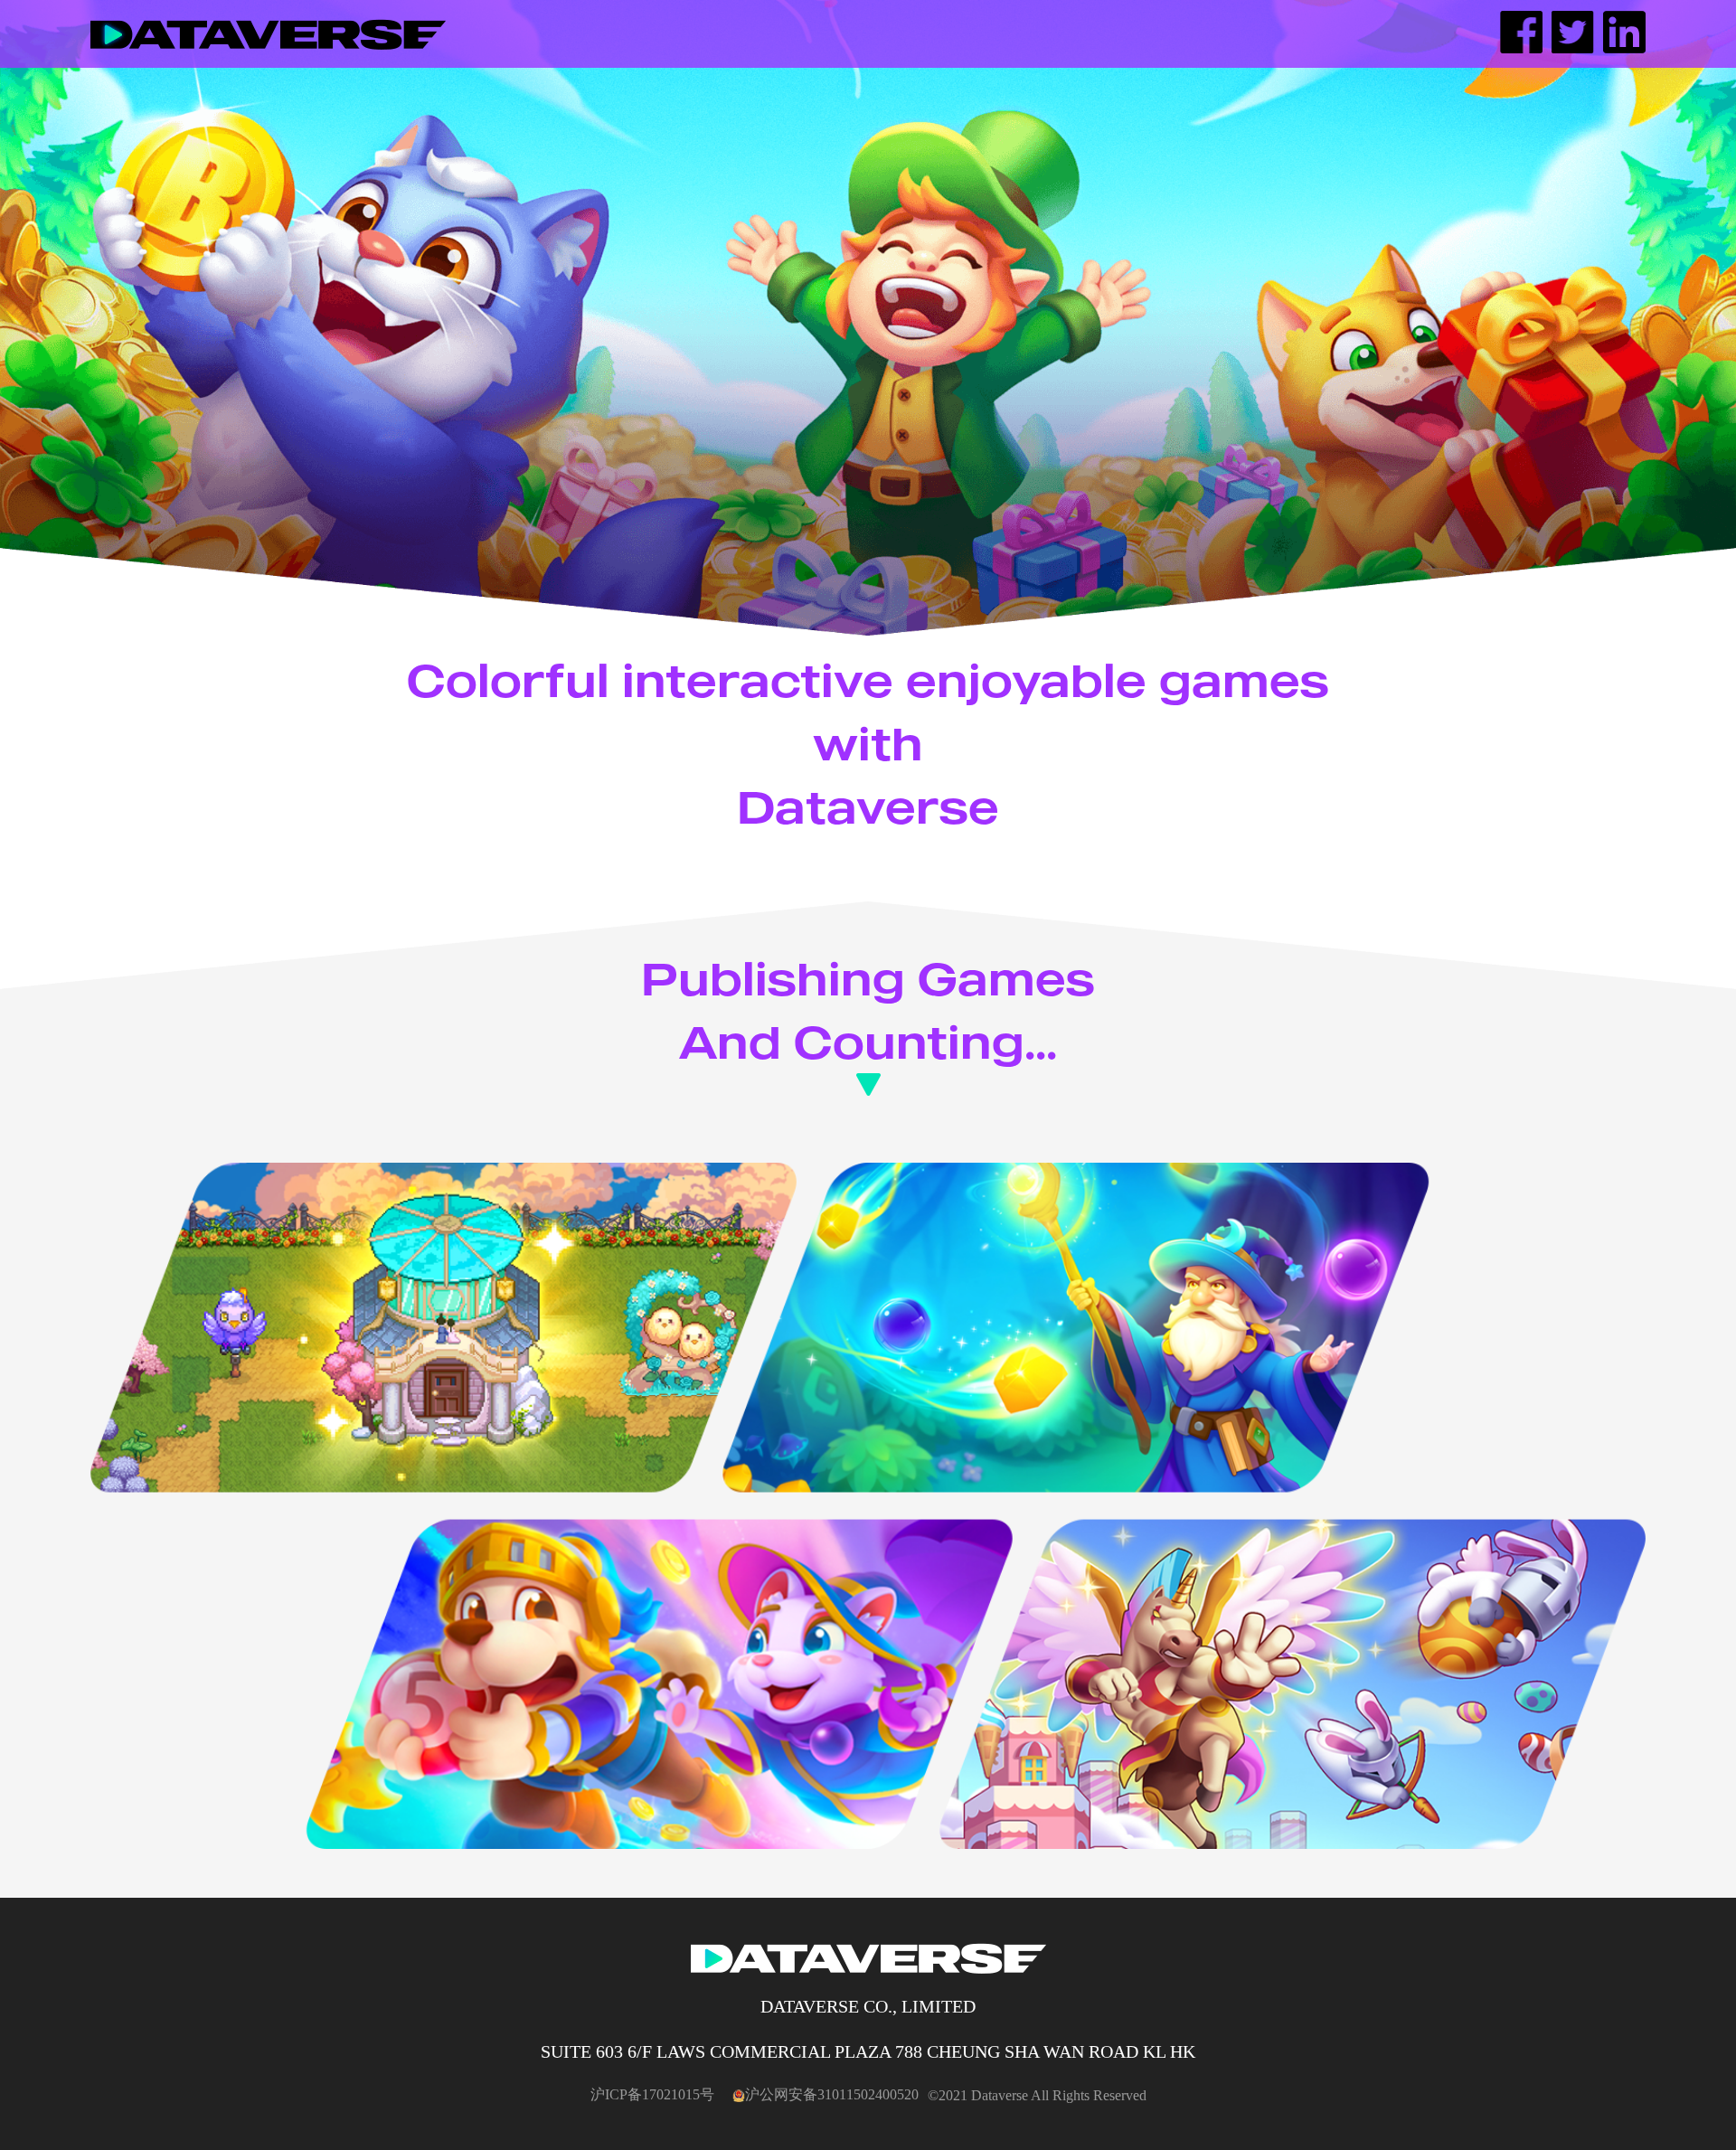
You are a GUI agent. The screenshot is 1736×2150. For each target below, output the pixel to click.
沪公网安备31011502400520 (832, 2094)
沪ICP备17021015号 (652, 2094)
